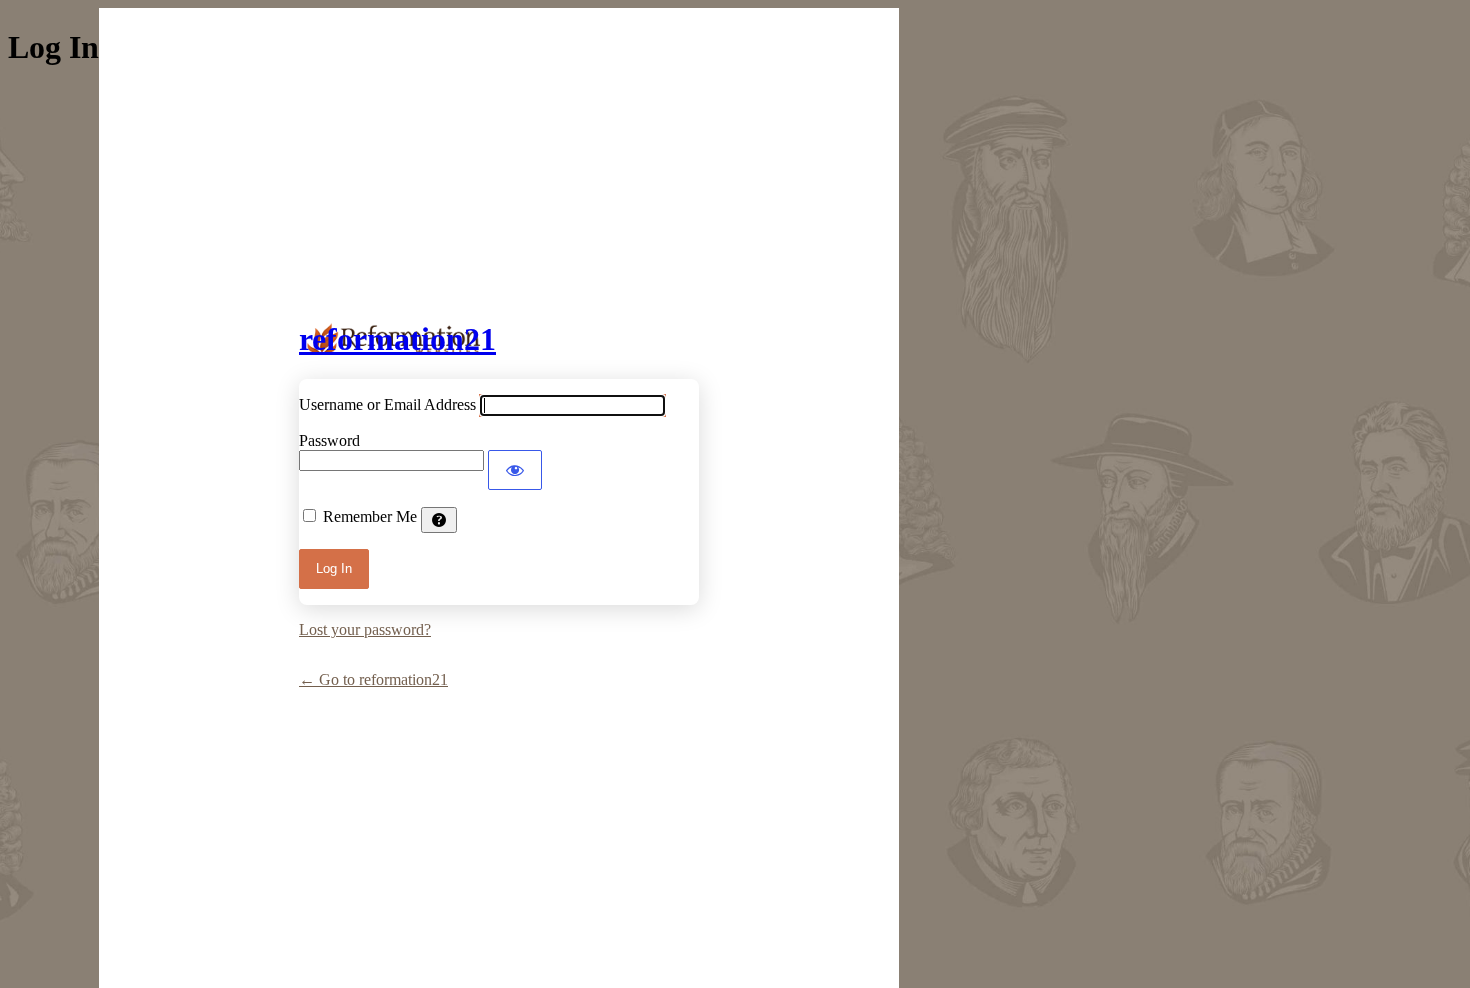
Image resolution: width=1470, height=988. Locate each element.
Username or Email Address (387, 404)
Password (329, 440)
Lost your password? (365, 629)
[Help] (439, 520)
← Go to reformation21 (373, 679)
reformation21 (397, 339)
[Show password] (515, 470)
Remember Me (370, 516)
